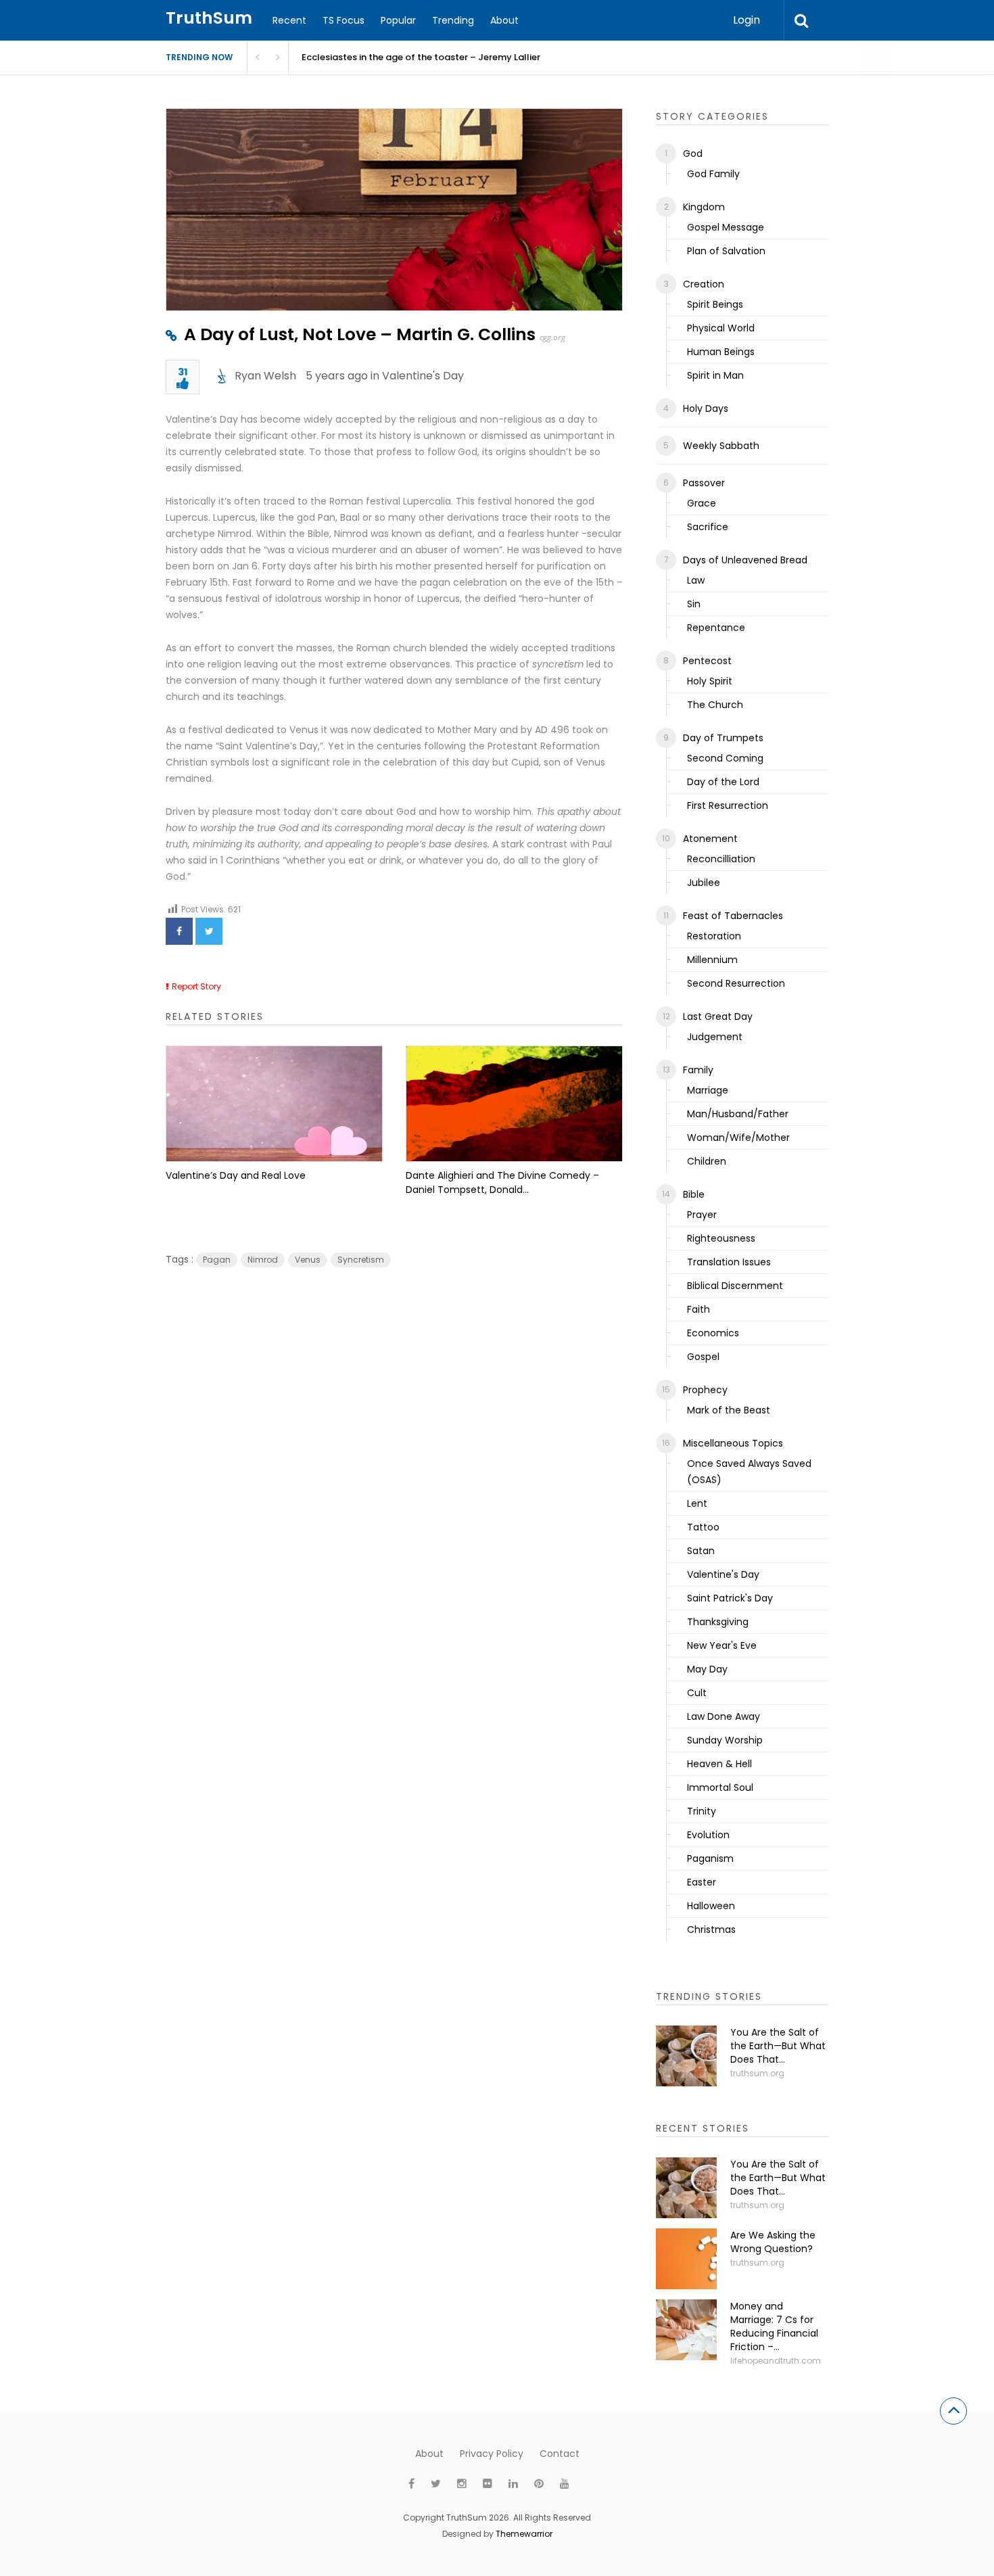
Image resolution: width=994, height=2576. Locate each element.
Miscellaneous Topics (733, 1443)
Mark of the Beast (729, 1410)
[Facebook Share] (179, 931)
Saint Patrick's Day (730, 1598)
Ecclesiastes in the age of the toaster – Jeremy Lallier (421, 57)
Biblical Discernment (735, 1286)
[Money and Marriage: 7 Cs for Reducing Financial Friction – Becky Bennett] (686, 2330)
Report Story (196, 986)
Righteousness (721, 1238)
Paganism (710, 1858)
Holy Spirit (710, 681)
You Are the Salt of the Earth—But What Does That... (778, 2046)
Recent (289, 20)
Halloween (711, 1906)
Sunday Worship (725, 1740)
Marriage (708, 1090)
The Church (715, 705)
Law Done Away (724, 1716)
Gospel (703, 1357)
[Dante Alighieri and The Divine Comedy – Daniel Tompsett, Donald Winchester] (514, 1104)
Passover (704, 483)
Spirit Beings (715, 304)
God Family (713, 174)
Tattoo (703, 1527)
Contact (560, 2454)
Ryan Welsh (265, 376)
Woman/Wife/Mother (738, 1138)
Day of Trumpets (723, 738)
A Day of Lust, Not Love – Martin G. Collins (360, 334)
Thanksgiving (718, 1622)
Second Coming (725, 758)
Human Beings (721, 352)
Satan (701, 1551)
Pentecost (707, 661)
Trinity (702, 1811)
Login (747, 20)
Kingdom (704, 207)
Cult (697, 1693)
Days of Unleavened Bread (745, 560)
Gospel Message (726, 227)
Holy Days (706, 408)
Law (696, 580)
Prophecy (705, 1390)
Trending (453, 20)
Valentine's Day (423, 376)
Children (707, 1161)
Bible (694, 1194)
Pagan (217, 1260)
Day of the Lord (723, 782)
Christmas (711, 1929)
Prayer (702, 1215)
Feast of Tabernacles (733, 916)
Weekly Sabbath (721, 446)
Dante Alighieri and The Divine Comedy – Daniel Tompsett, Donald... (502, 1182)
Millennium (712, 960)
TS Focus (344, 20)
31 (183, 373)
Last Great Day (718, 1016)
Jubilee (704, 883)
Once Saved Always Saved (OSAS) (749, 1472)
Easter (702, 1882)
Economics (713, 1333)
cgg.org (552, 337)
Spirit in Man (715, 375)
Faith (699, 1309)
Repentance (716, 628)
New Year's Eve (722, 1645)
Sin (694, 604)
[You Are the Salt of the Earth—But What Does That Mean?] (686, 2056)
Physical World (721, 328)
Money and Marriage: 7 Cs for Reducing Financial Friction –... (774, 2326)
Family (698, 1070)
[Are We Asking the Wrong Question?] (686, 2259)
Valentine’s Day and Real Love (236, 1175)
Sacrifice (708, 527)
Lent (697, 1503)
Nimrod (263, 1260)
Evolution (708, 1835)
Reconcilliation (721, 859)
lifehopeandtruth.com (776, 2361)
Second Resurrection (736, 983)
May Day (707, 1669)
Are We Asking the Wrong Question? (773, 2242)
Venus (308, 1260)
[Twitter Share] (209, 931)
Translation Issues (729, 1262)
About (504, 20)
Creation (704, 284)
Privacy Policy (492, 2454)
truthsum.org (757, 2073)
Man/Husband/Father (738, 1114)
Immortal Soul (720, 1787)
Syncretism (361, 1260)
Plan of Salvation (726, 251)
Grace (702, 503)
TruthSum (209, 18)
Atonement (710, 839)
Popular (398, 20)
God (693, 154)
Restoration (714, 936)
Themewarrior (524, 2534)
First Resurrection (728, 805)
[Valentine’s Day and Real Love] (274, 1104)
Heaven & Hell (719, 1764)
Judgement (715, 1037)
